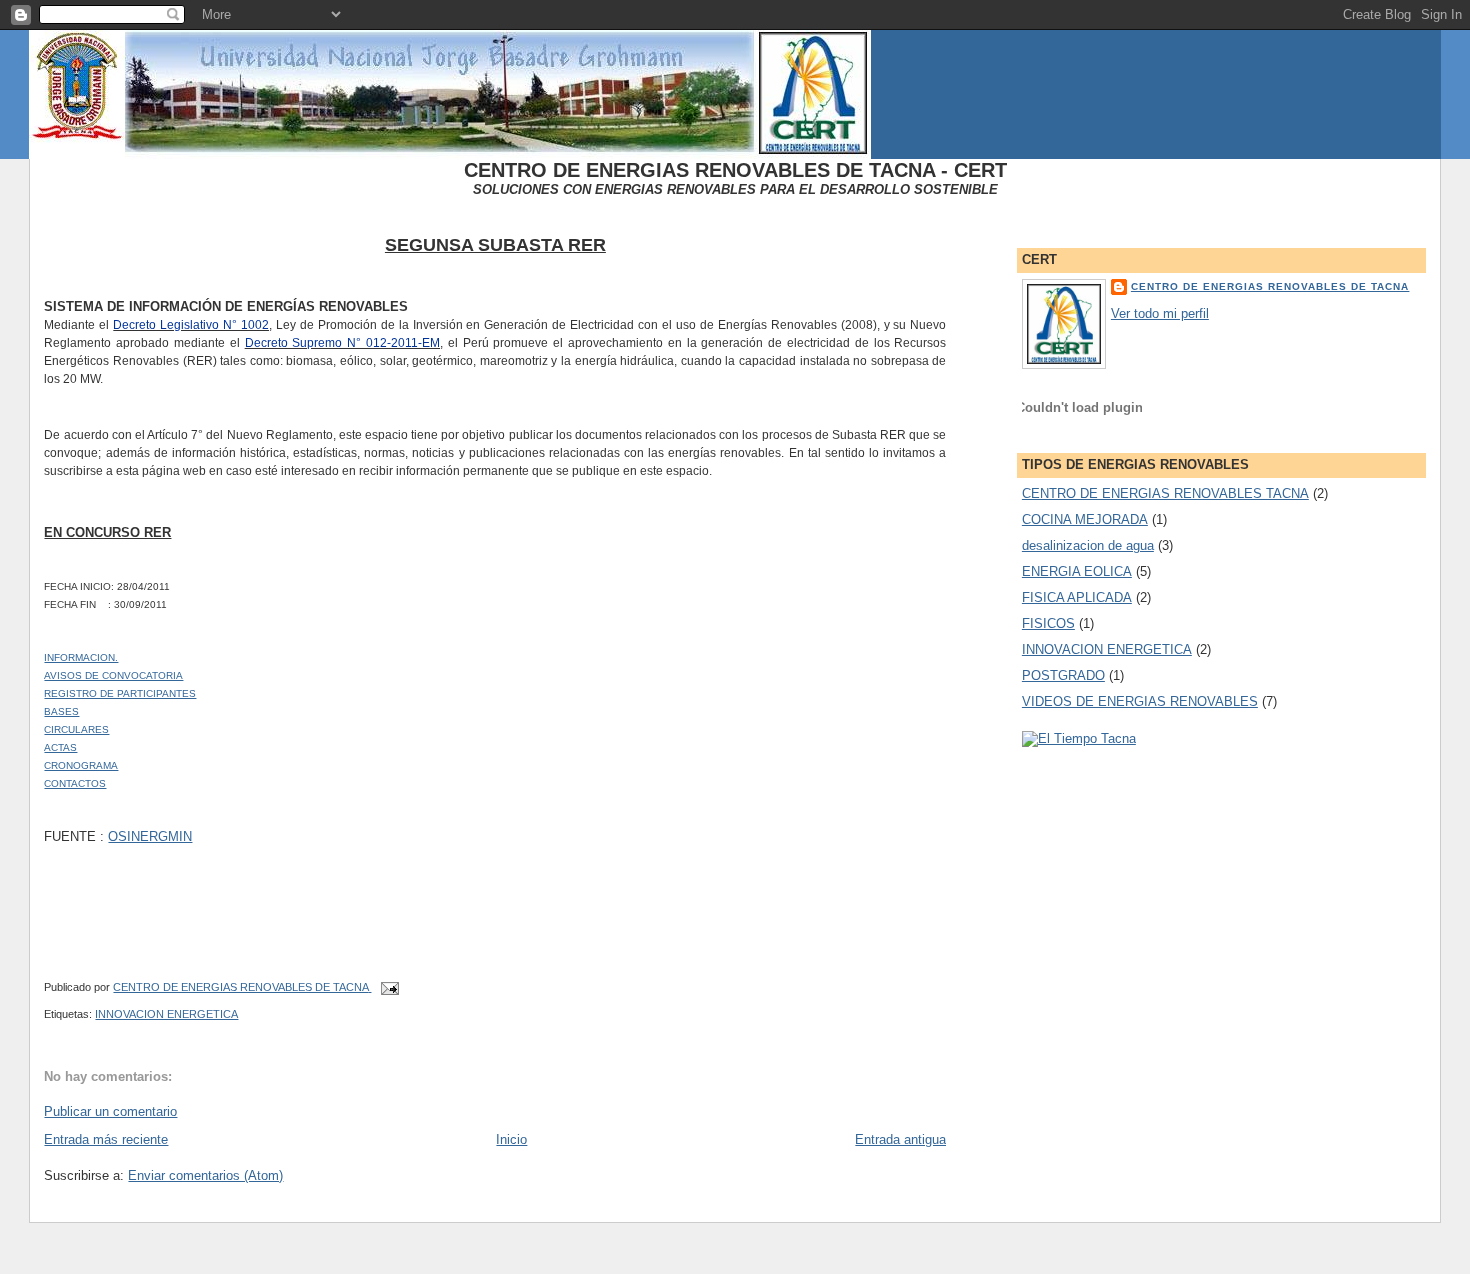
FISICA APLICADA (1077, 597)
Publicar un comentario (110, 1111)
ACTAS (60, 747)
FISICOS (1048, 623)
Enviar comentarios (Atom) (205, 1175)
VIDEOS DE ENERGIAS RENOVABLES (1140, 701)
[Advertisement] (370, 1256)
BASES (61, 711)
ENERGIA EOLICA (1077, 571)
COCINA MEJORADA (1085, 519)
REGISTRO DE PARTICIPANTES (120, 693)
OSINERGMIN (150, 836)
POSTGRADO (1063, 675)
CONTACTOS (75, 783)
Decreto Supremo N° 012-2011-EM (342, 343)
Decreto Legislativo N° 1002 (191, 325)
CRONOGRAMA (81, 765)
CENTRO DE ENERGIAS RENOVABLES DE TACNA (1270, 286)
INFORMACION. (81, 657)
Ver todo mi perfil (1160, 313)
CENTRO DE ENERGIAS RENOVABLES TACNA (1165, 493)
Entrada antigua (900, 1139)
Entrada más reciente (106, 1139)
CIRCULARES (76, 729)
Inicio (511, 1139)
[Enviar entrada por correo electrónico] (388, 987)
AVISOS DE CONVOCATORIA (113, 675)
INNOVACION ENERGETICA (166, 1014)
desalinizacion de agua (1088, 545)
